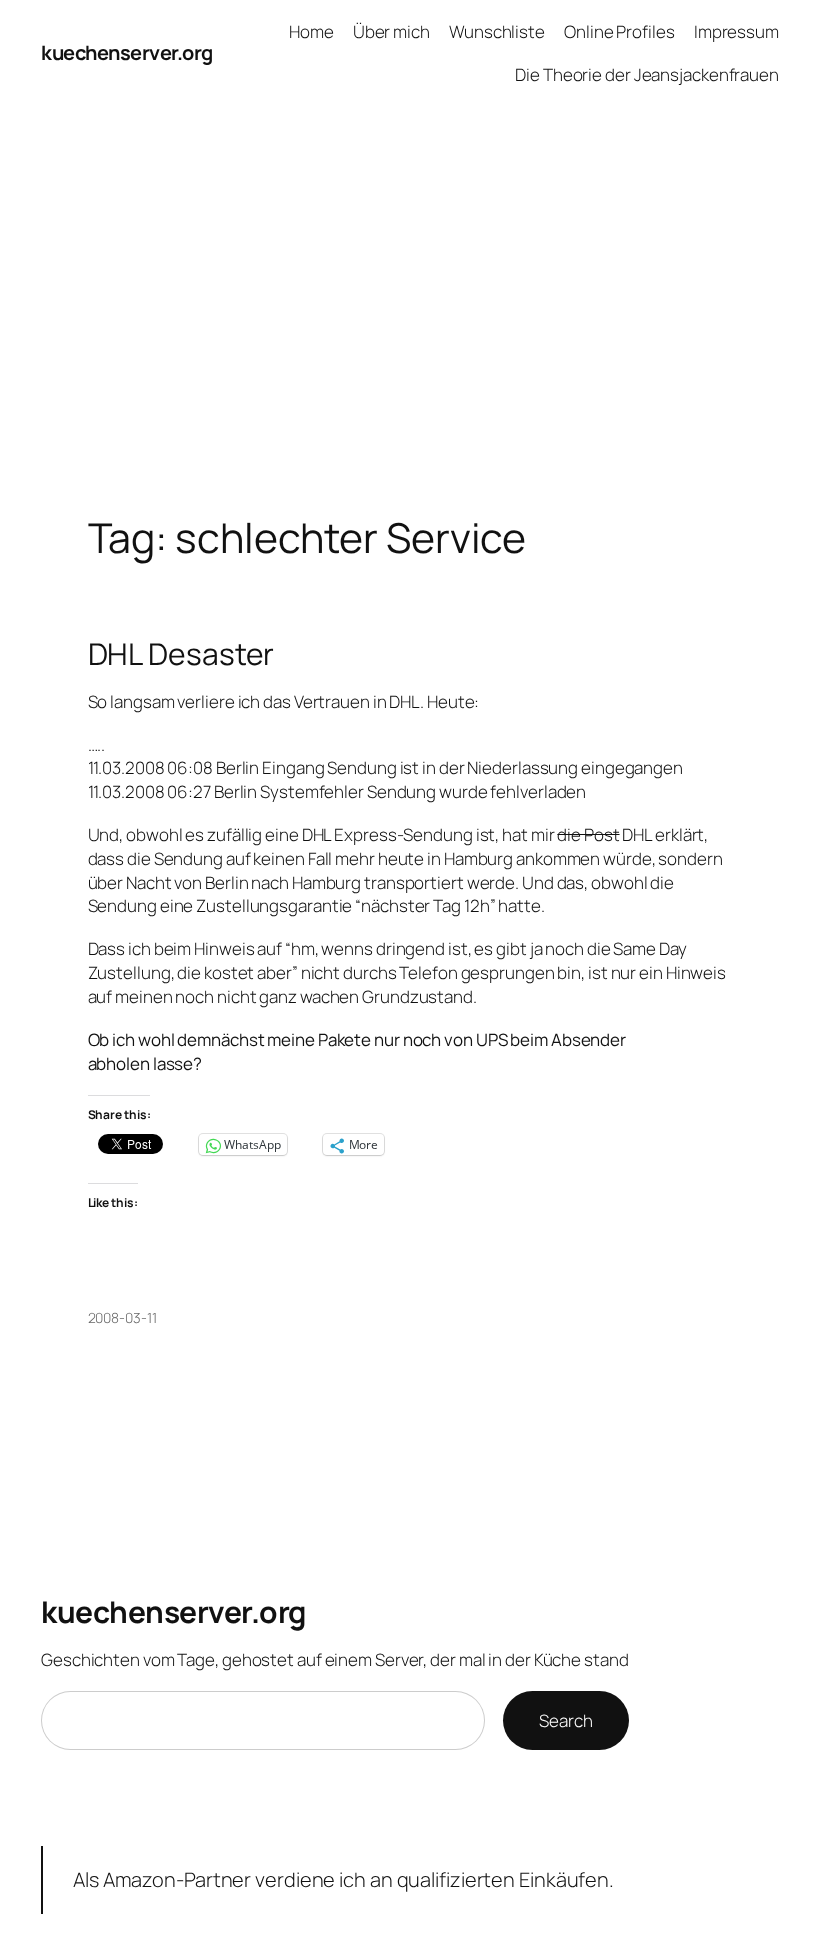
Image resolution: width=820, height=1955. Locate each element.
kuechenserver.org (127, 52)
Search (565, 1720)
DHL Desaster (181, 654)
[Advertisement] (410, 317)
